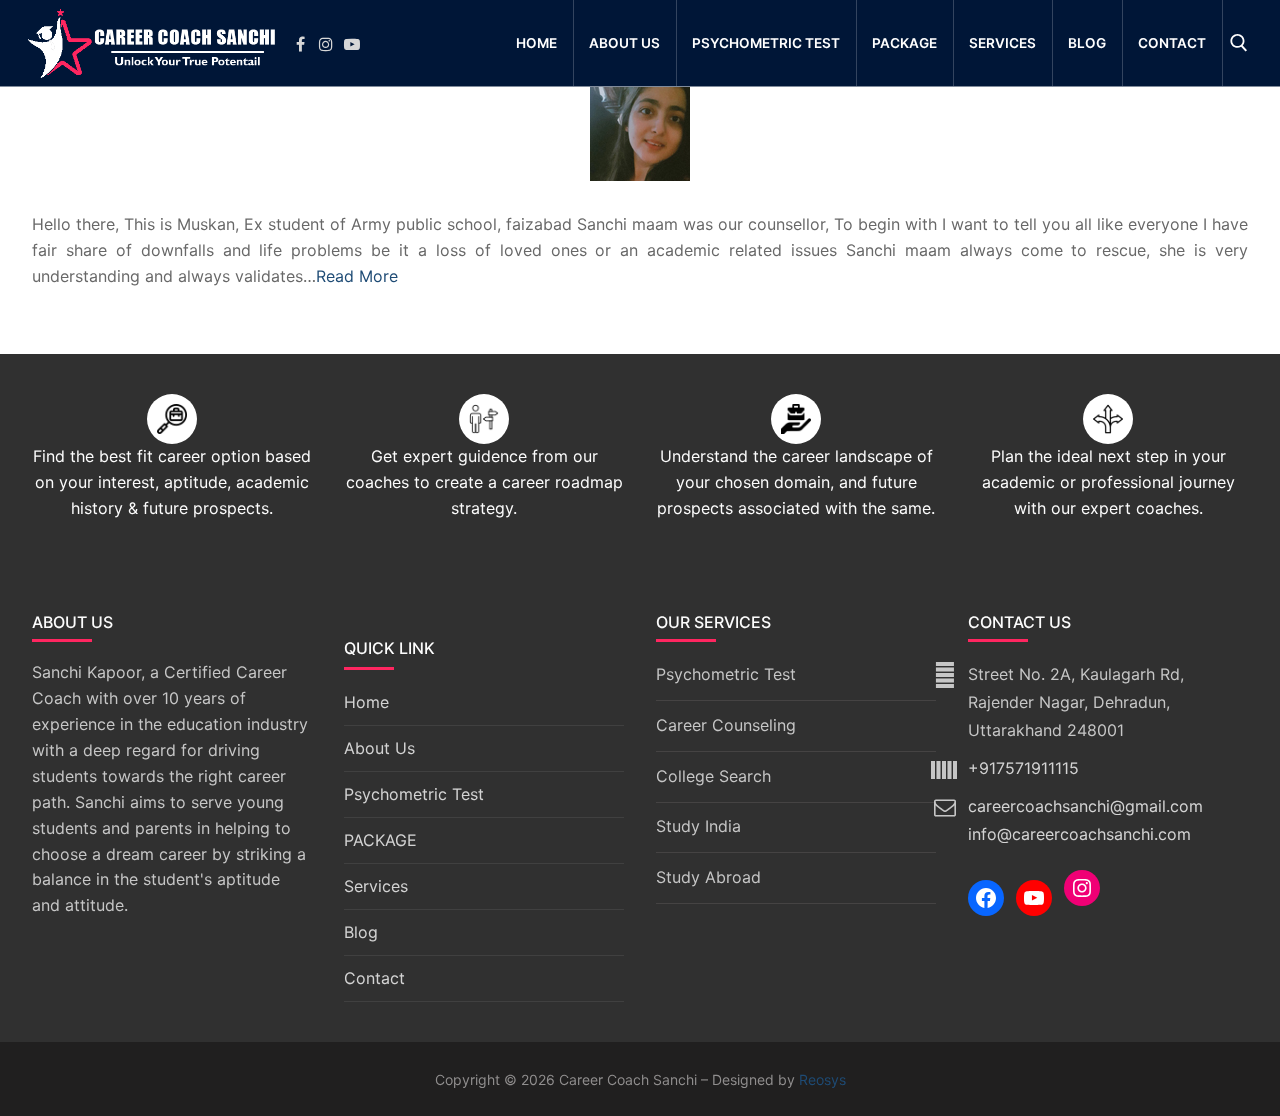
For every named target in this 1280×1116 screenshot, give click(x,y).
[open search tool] (1239, 43)
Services (376, 886)
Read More (357, 276)
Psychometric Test (414, 794)
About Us (379, 748)
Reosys (822, 1079)
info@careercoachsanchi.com (1079, 834)
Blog (361, 932)
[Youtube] (354, 44)
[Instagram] (328, 44)
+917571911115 (1023, 768)
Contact (374, 978)
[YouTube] (1034, 898)
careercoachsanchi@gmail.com (1085, 806)
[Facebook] (302, 44)
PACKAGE (380, 840)
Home (366, 702)
